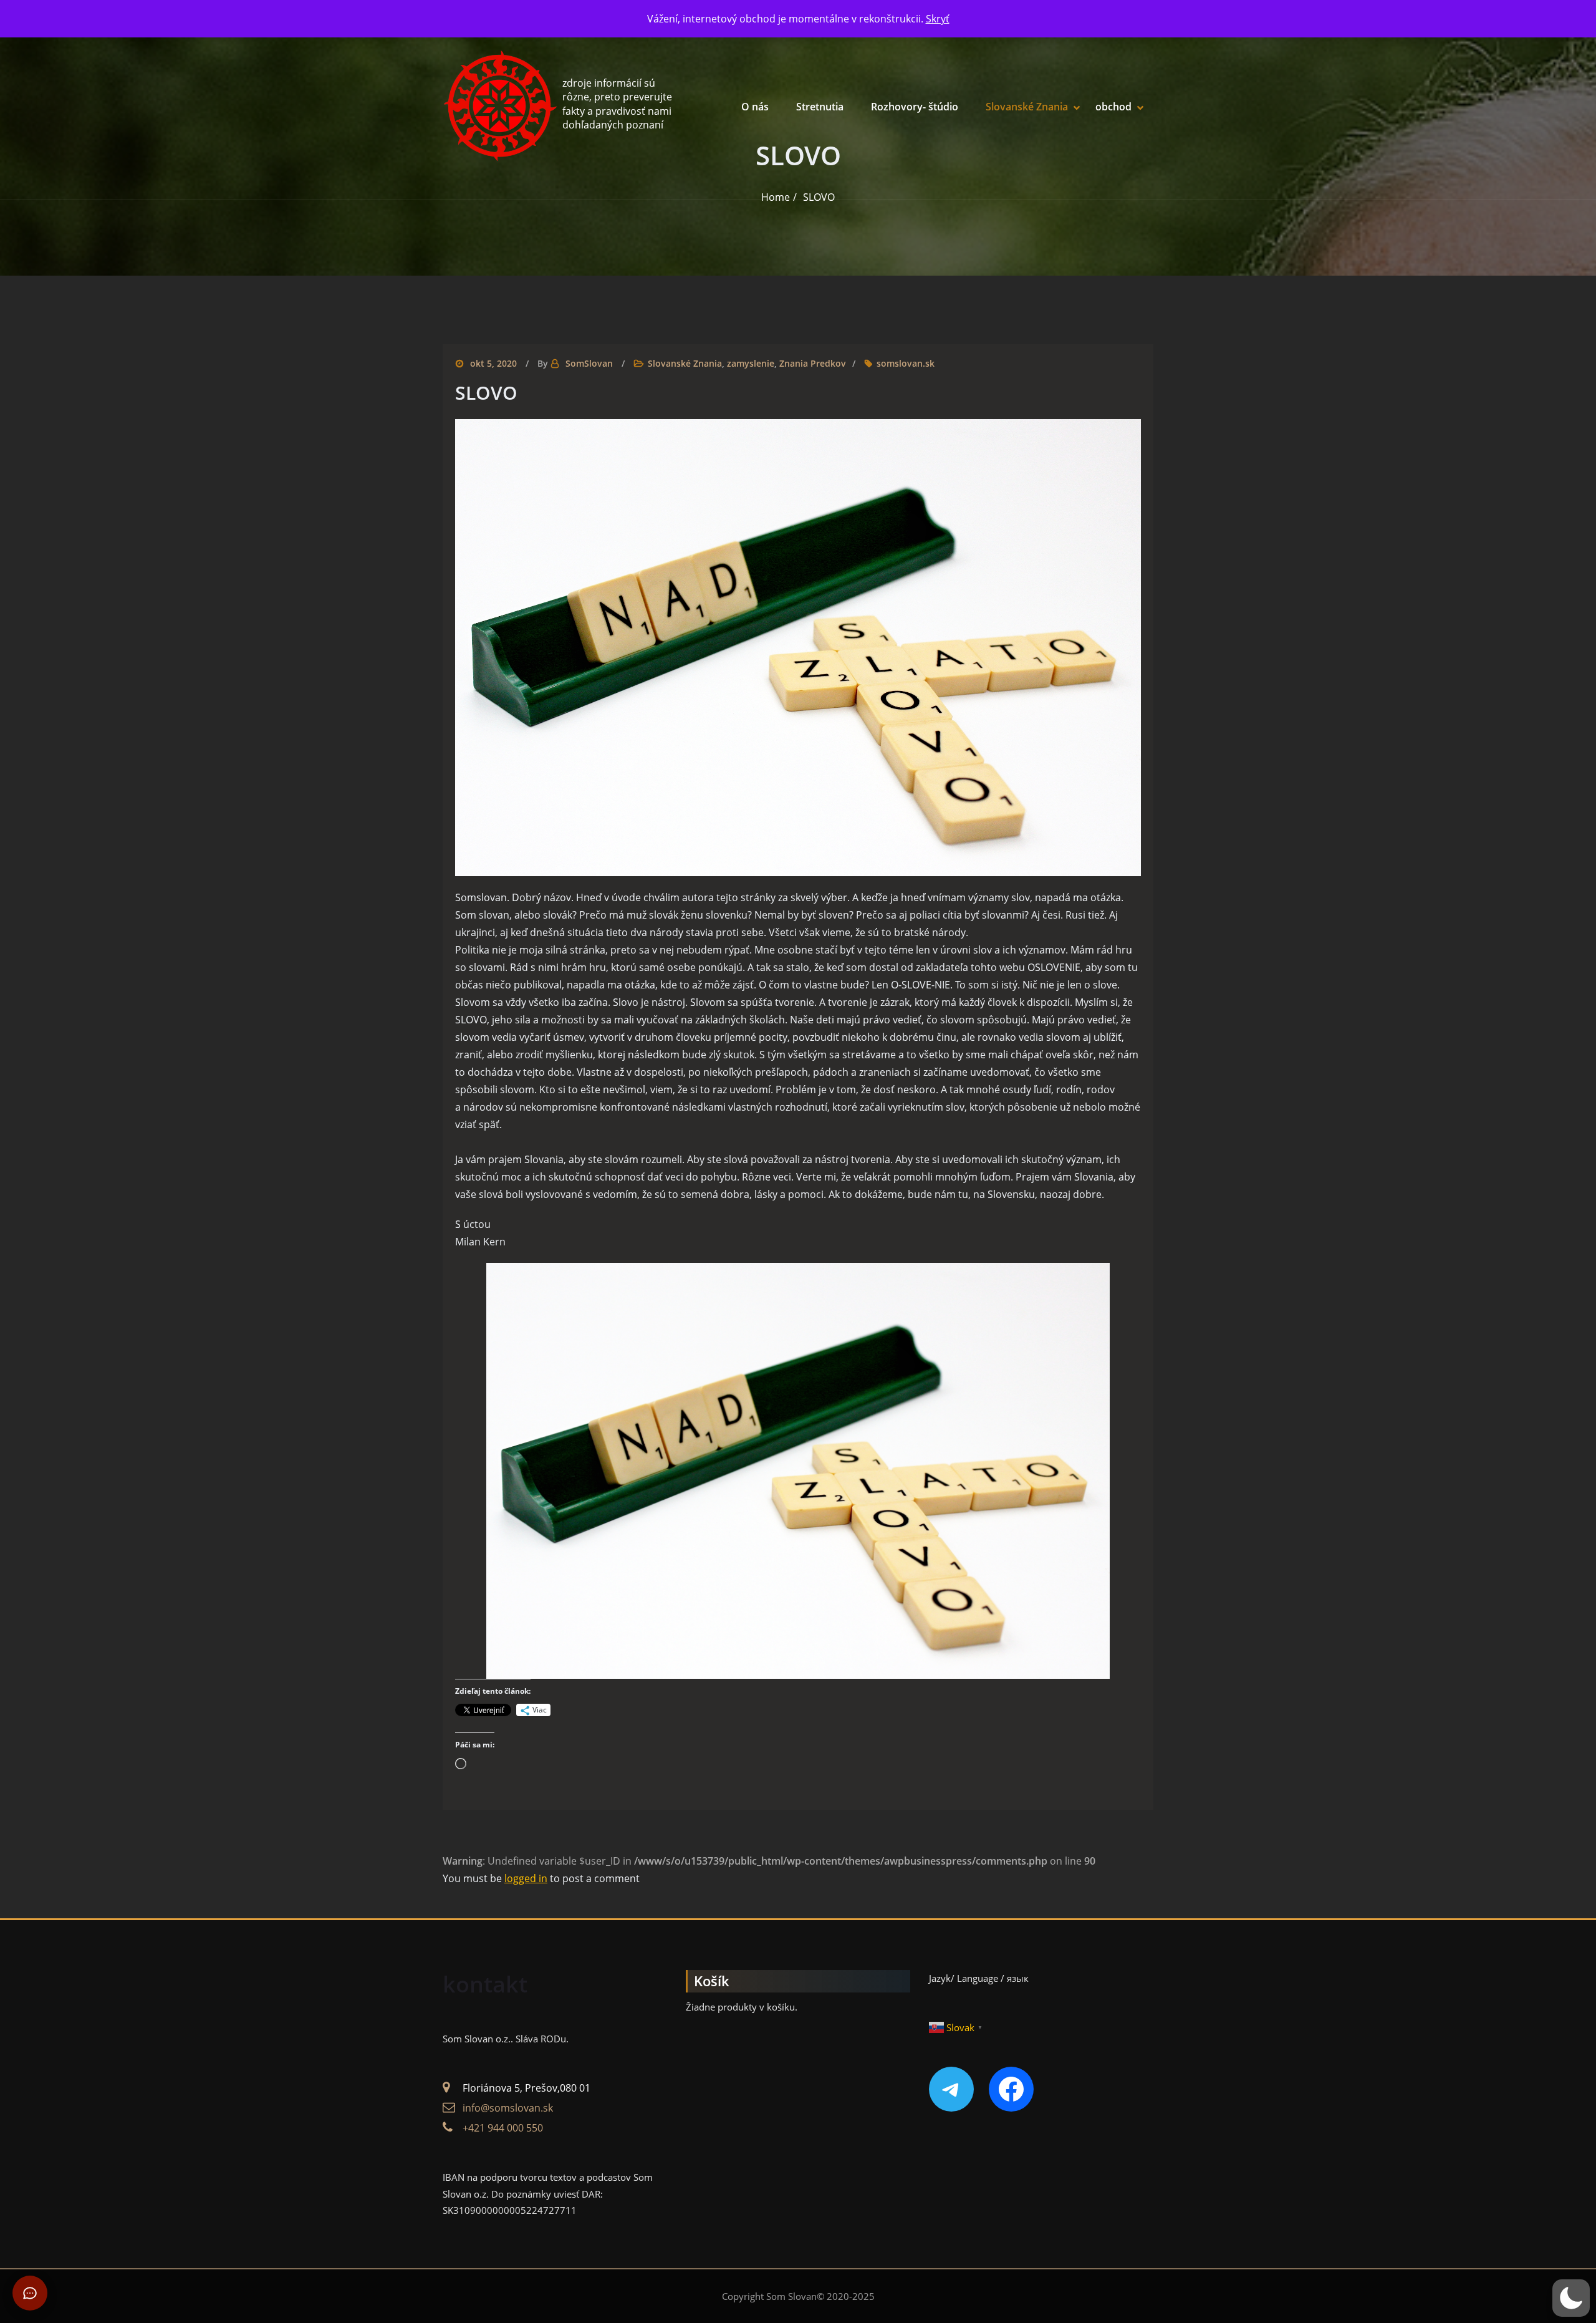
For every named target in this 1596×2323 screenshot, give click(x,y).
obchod (1113, 107)
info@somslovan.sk (508, 2108)
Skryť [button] (938, 19)
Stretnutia (820, 107)
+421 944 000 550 (503, 2128)
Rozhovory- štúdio (915, 107)
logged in (526, 1878)
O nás (755, 107)
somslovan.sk (906, 363)
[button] (1571, 2298)
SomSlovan (589, 363)
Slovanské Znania (1027, 107)
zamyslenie (751, 363)
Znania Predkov (813, 363)
